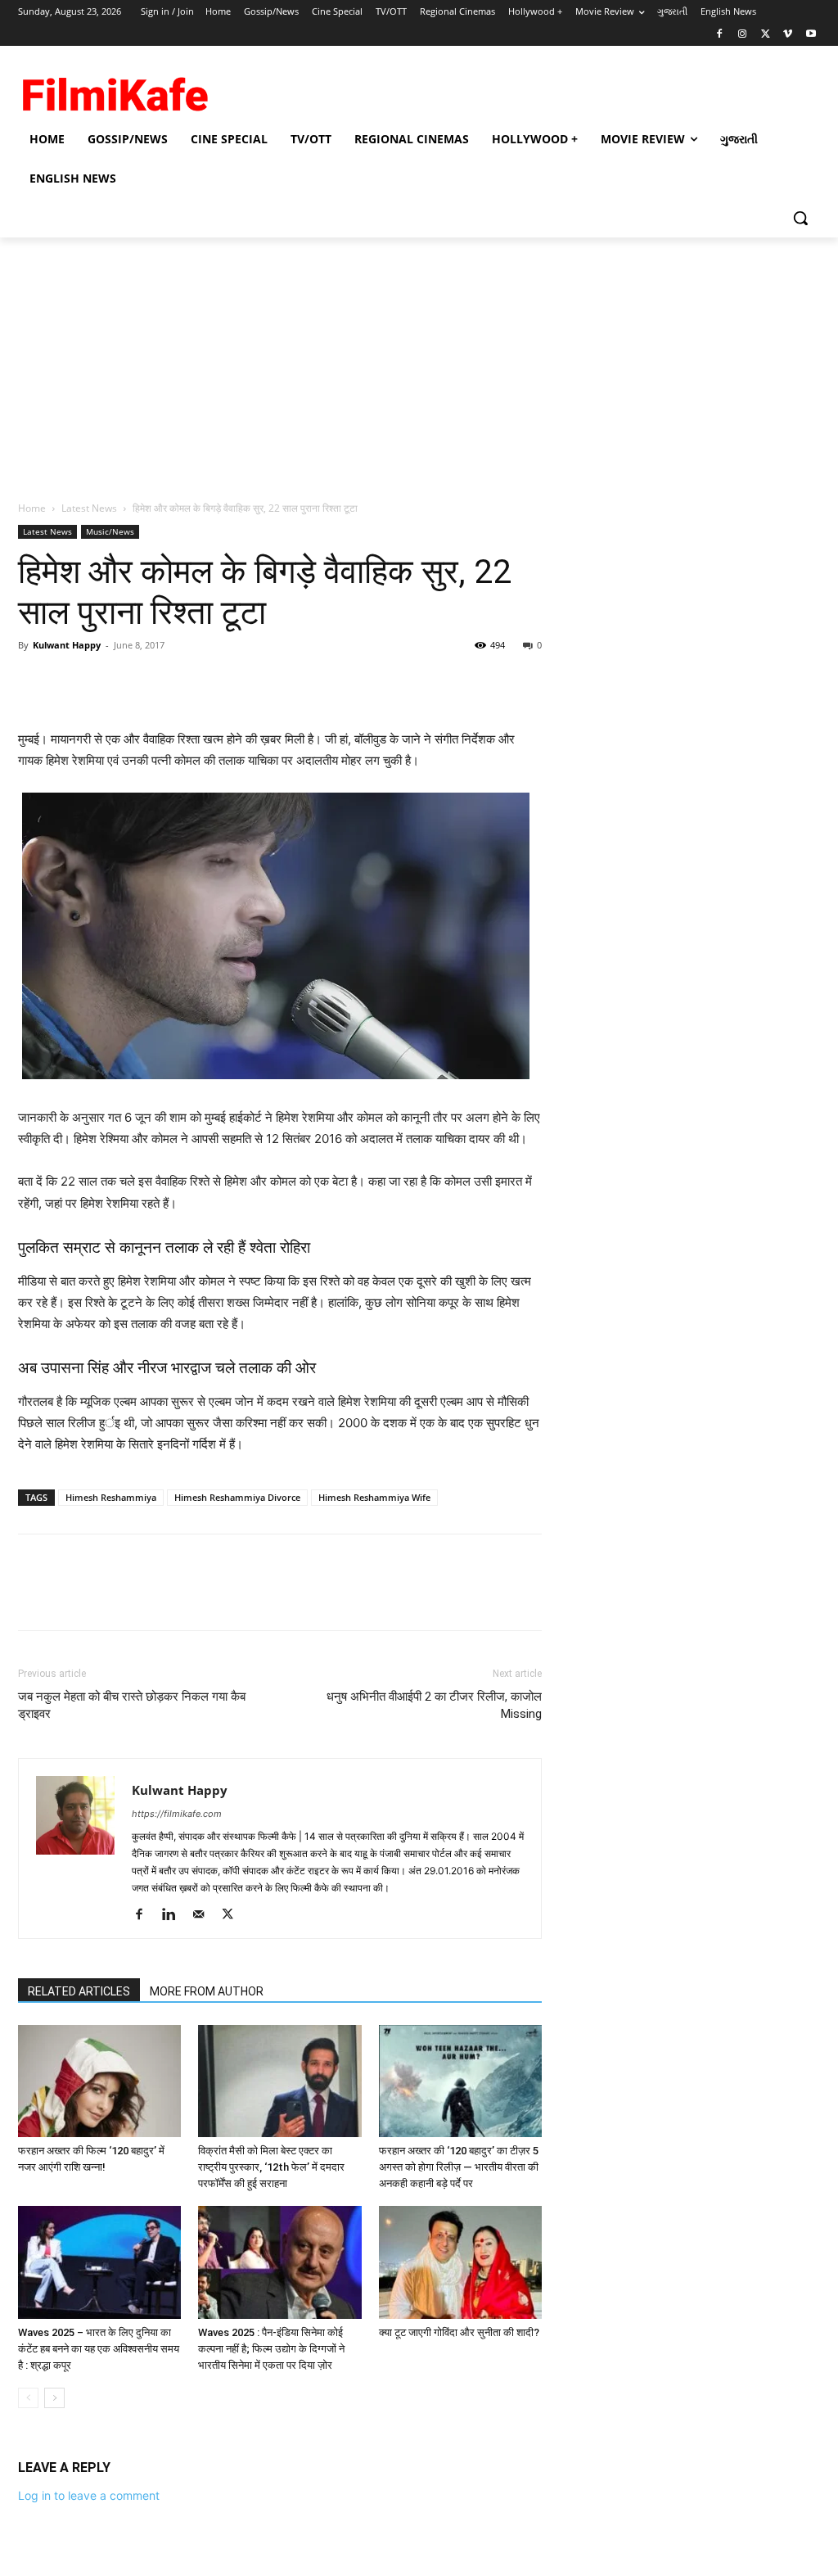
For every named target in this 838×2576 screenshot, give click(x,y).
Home (32, 508)
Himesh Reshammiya (111, 1497)
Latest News (89, 508)
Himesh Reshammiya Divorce (237, 1497)
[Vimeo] (788, 35)
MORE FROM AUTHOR (207, 1991)
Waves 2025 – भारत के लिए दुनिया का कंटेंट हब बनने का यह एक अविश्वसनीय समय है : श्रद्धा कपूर (99, 2349)
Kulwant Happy (67, 645)
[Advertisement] (419, 360)
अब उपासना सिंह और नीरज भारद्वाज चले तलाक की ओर (167, 1368)
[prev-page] (28, 2398)
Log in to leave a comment (89, 2495)
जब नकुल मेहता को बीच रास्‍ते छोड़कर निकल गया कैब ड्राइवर (132, 1705)
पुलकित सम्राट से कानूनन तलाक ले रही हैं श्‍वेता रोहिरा (164, 1247)
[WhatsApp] (147, 682)
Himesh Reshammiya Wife (374, 1497)
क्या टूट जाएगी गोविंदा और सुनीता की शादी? (459, 2332)
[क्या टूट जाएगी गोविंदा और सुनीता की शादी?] (460, 2262)
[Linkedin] (175, 1915)
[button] (800, 218)
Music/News (110, 531)
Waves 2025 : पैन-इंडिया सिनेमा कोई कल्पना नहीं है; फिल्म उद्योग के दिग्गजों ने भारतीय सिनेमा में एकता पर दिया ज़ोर (271, 2349)
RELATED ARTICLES (79, 1991)
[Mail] (204, 1915)
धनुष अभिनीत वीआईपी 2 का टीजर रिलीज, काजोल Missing (434, 1705)
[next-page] (54, 2398)
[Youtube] (811, 35)
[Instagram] (743, 35)
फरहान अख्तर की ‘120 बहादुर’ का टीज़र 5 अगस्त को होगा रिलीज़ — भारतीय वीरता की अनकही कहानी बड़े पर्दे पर (459, 2167)
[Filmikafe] (114, 90)
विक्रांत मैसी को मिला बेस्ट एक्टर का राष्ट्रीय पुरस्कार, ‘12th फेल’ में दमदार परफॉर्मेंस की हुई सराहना (271, 2167)
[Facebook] (720, 35)
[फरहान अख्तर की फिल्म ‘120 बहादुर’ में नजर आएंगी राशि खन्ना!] (99, 2081)
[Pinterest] (110, 682)
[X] (766, 35)
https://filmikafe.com (177, 1814)
